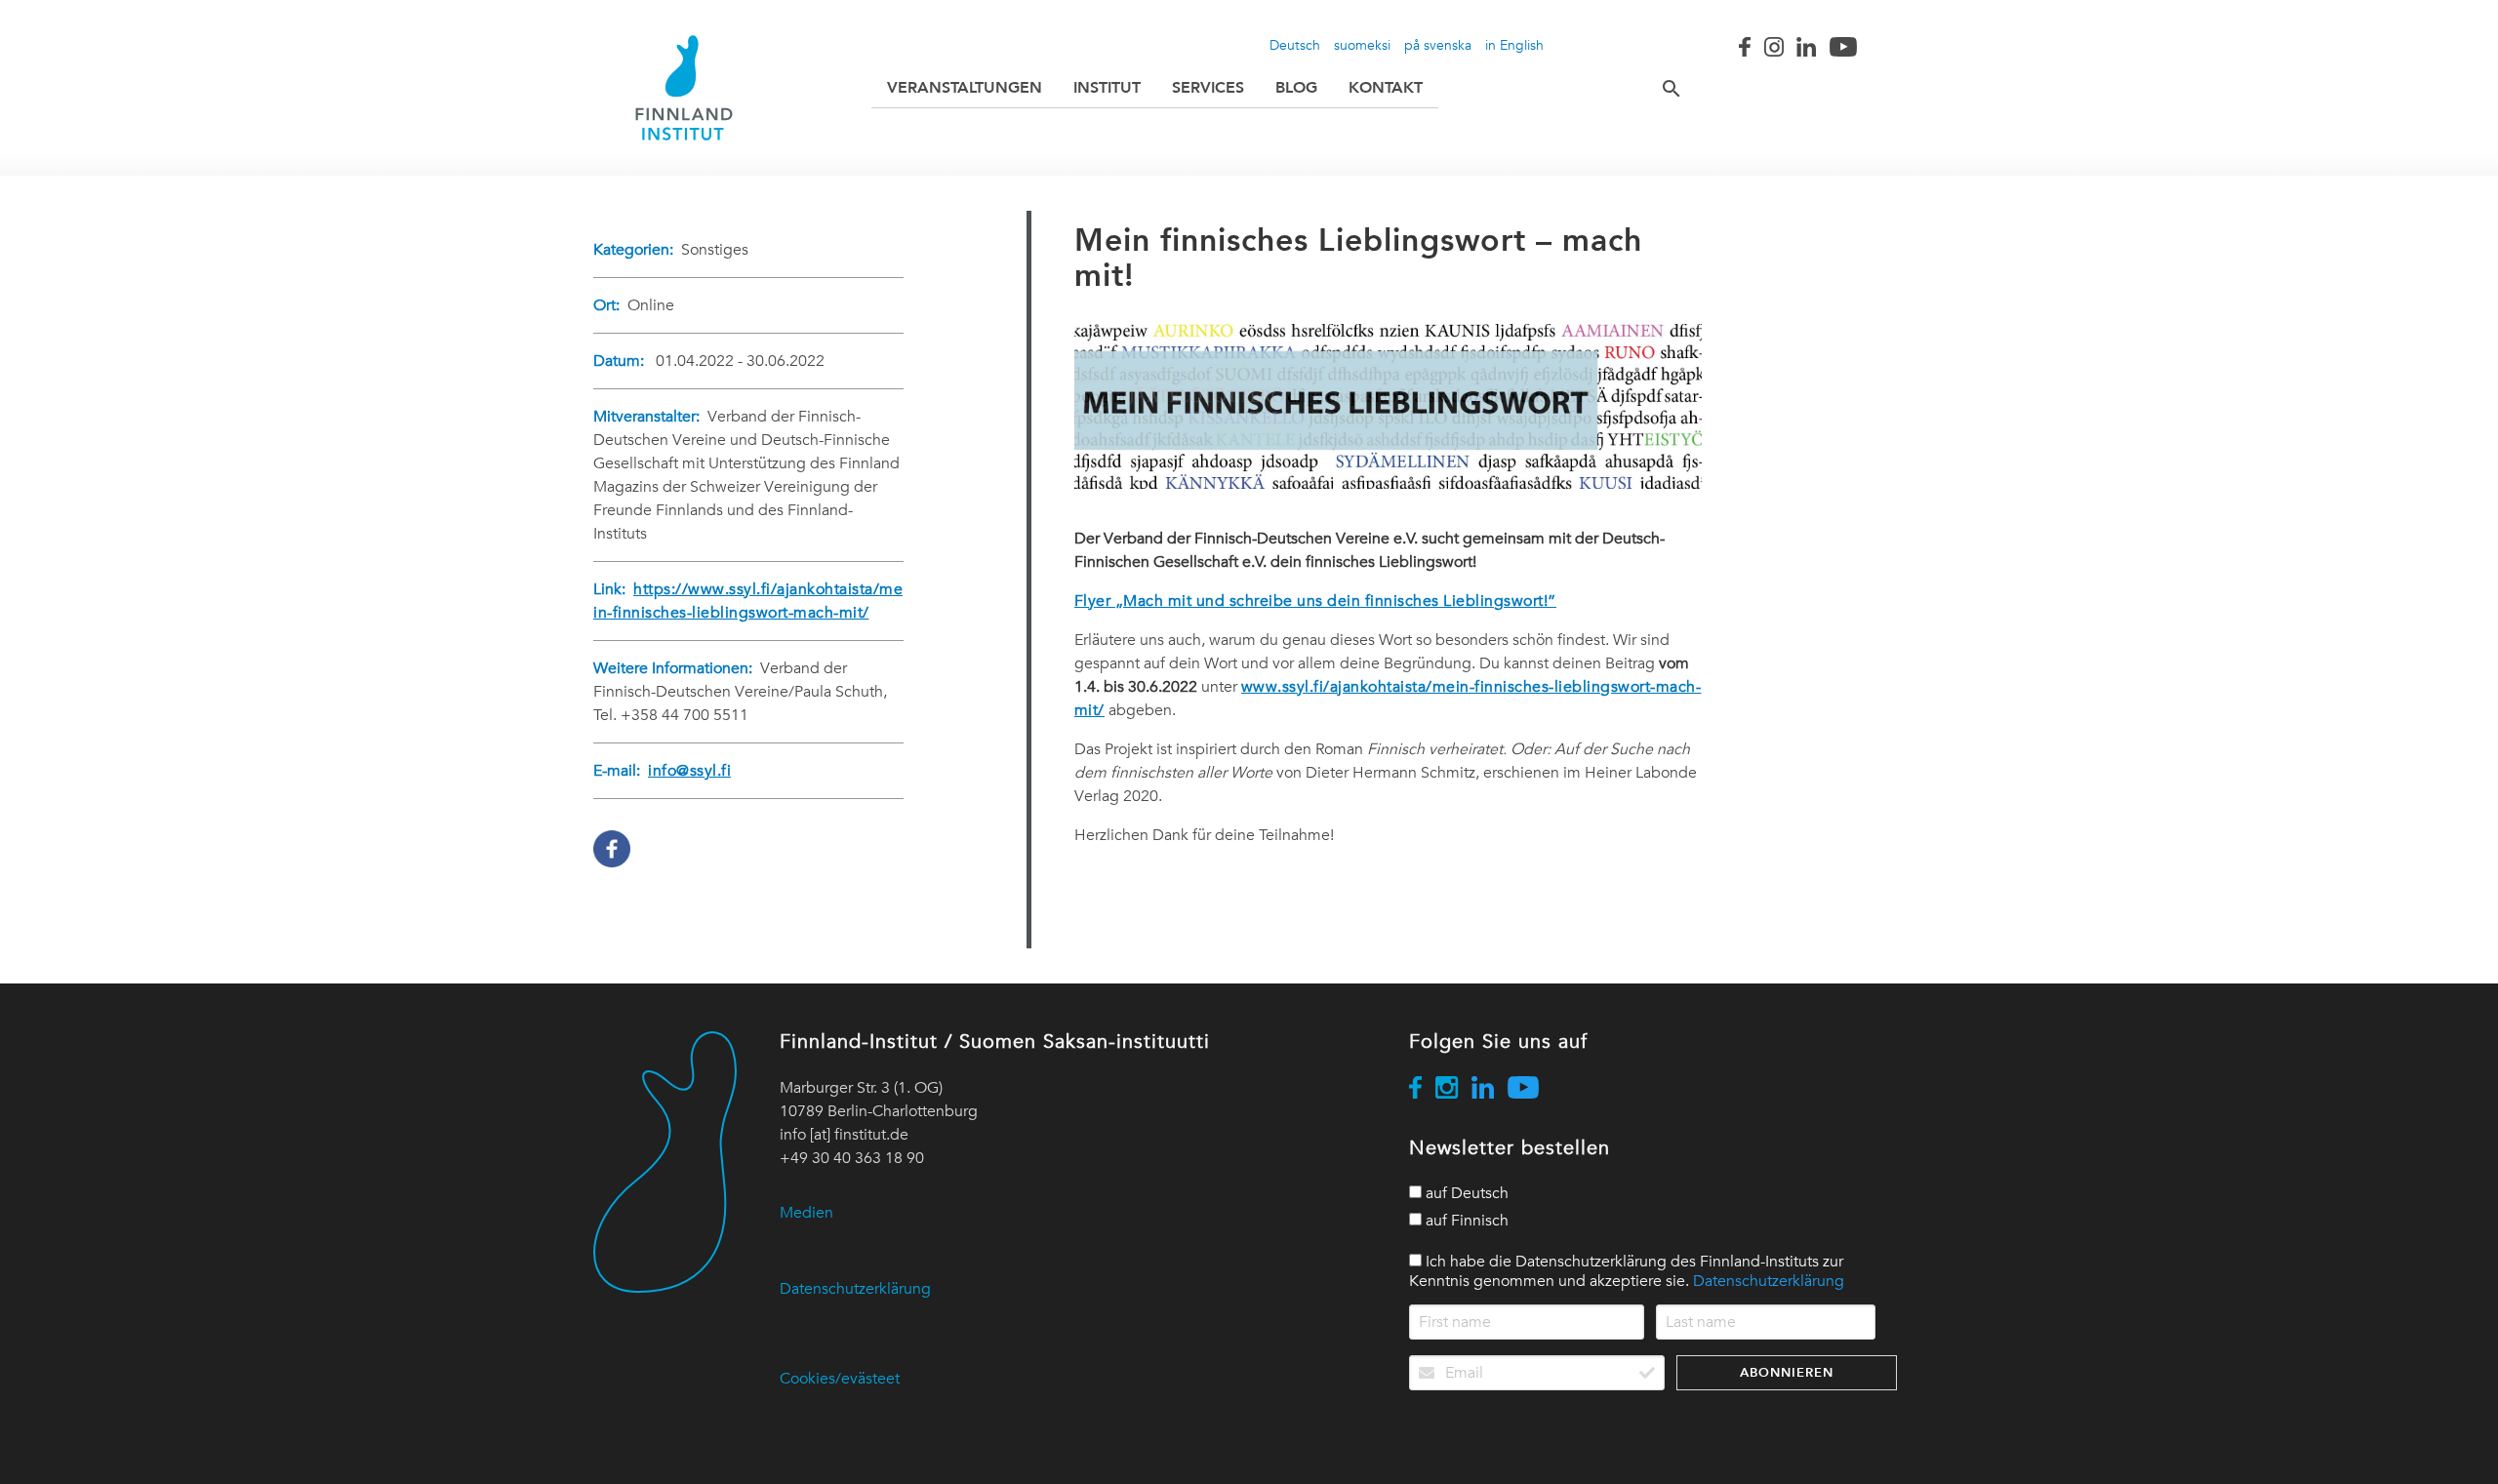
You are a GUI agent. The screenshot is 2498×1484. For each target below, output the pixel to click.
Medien (806, 1213)
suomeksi (1362, 45)
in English (1514, 45)
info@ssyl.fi (689, 771)
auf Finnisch (1465, 1221)
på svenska (1438, 45)
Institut (1107, 87)
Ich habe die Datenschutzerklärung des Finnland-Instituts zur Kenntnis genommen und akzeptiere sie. (1627, 1271)
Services (1208, 87)
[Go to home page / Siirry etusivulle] (684, 88)
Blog (1296, 87)
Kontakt (1386, 87)
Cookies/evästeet (840, 1379)
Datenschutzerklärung (855, 1289)
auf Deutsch (1465, 1193)
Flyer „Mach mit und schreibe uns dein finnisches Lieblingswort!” (1315, 601)
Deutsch (1295, 45)
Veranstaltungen (965, 87)
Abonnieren (1787, 1372)
